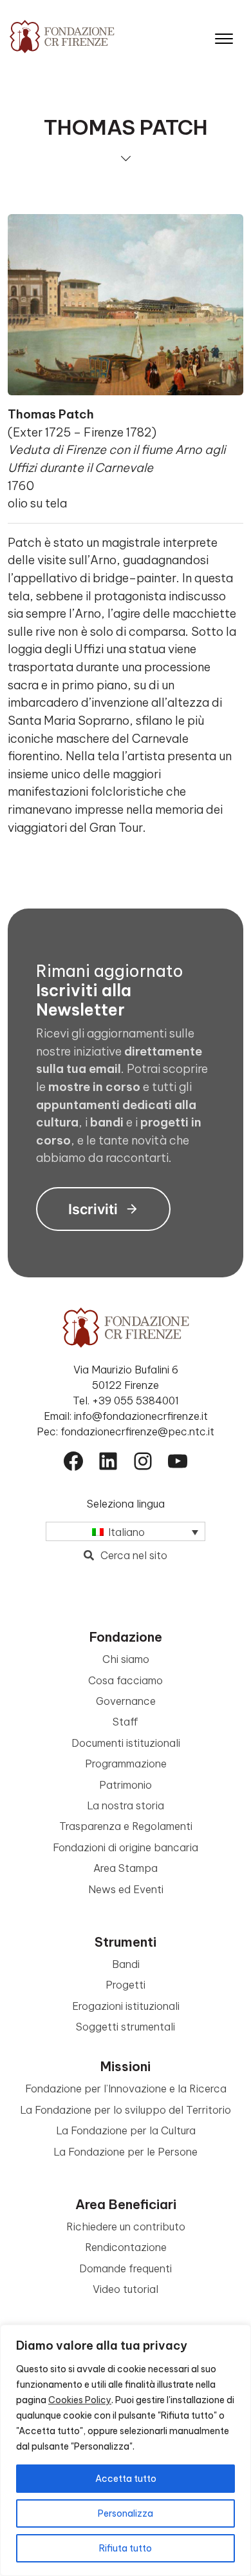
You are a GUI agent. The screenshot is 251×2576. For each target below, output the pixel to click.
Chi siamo (126, 1659)
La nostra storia (126, 1805)
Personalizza (126, 2513)
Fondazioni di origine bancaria (126, 1847)
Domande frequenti (126, 2268)
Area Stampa (126, 1868)
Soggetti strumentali (126, 2027)
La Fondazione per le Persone (126, 2152)
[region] (126, 2450)
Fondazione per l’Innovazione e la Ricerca (126, 2089)
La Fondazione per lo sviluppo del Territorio (126, 2110)
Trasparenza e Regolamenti (126, 1826)
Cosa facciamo (126, 1680)
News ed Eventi (126, 1889)
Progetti (126, 1985)
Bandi (126, 1964)
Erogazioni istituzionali (126, 2006)
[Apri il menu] (224, 36)
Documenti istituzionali (126, 1743)
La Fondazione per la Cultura (126, 2130)
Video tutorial (126, 2289)
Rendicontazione (126, 2247)
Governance (126, 1701)
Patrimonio (126, 1785)
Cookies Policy (80, 2400)
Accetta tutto (126, 2479)
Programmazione (126, 1764)
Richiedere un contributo (126, 2227)
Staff (126, 1722)
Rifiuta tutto (126, 2548)
